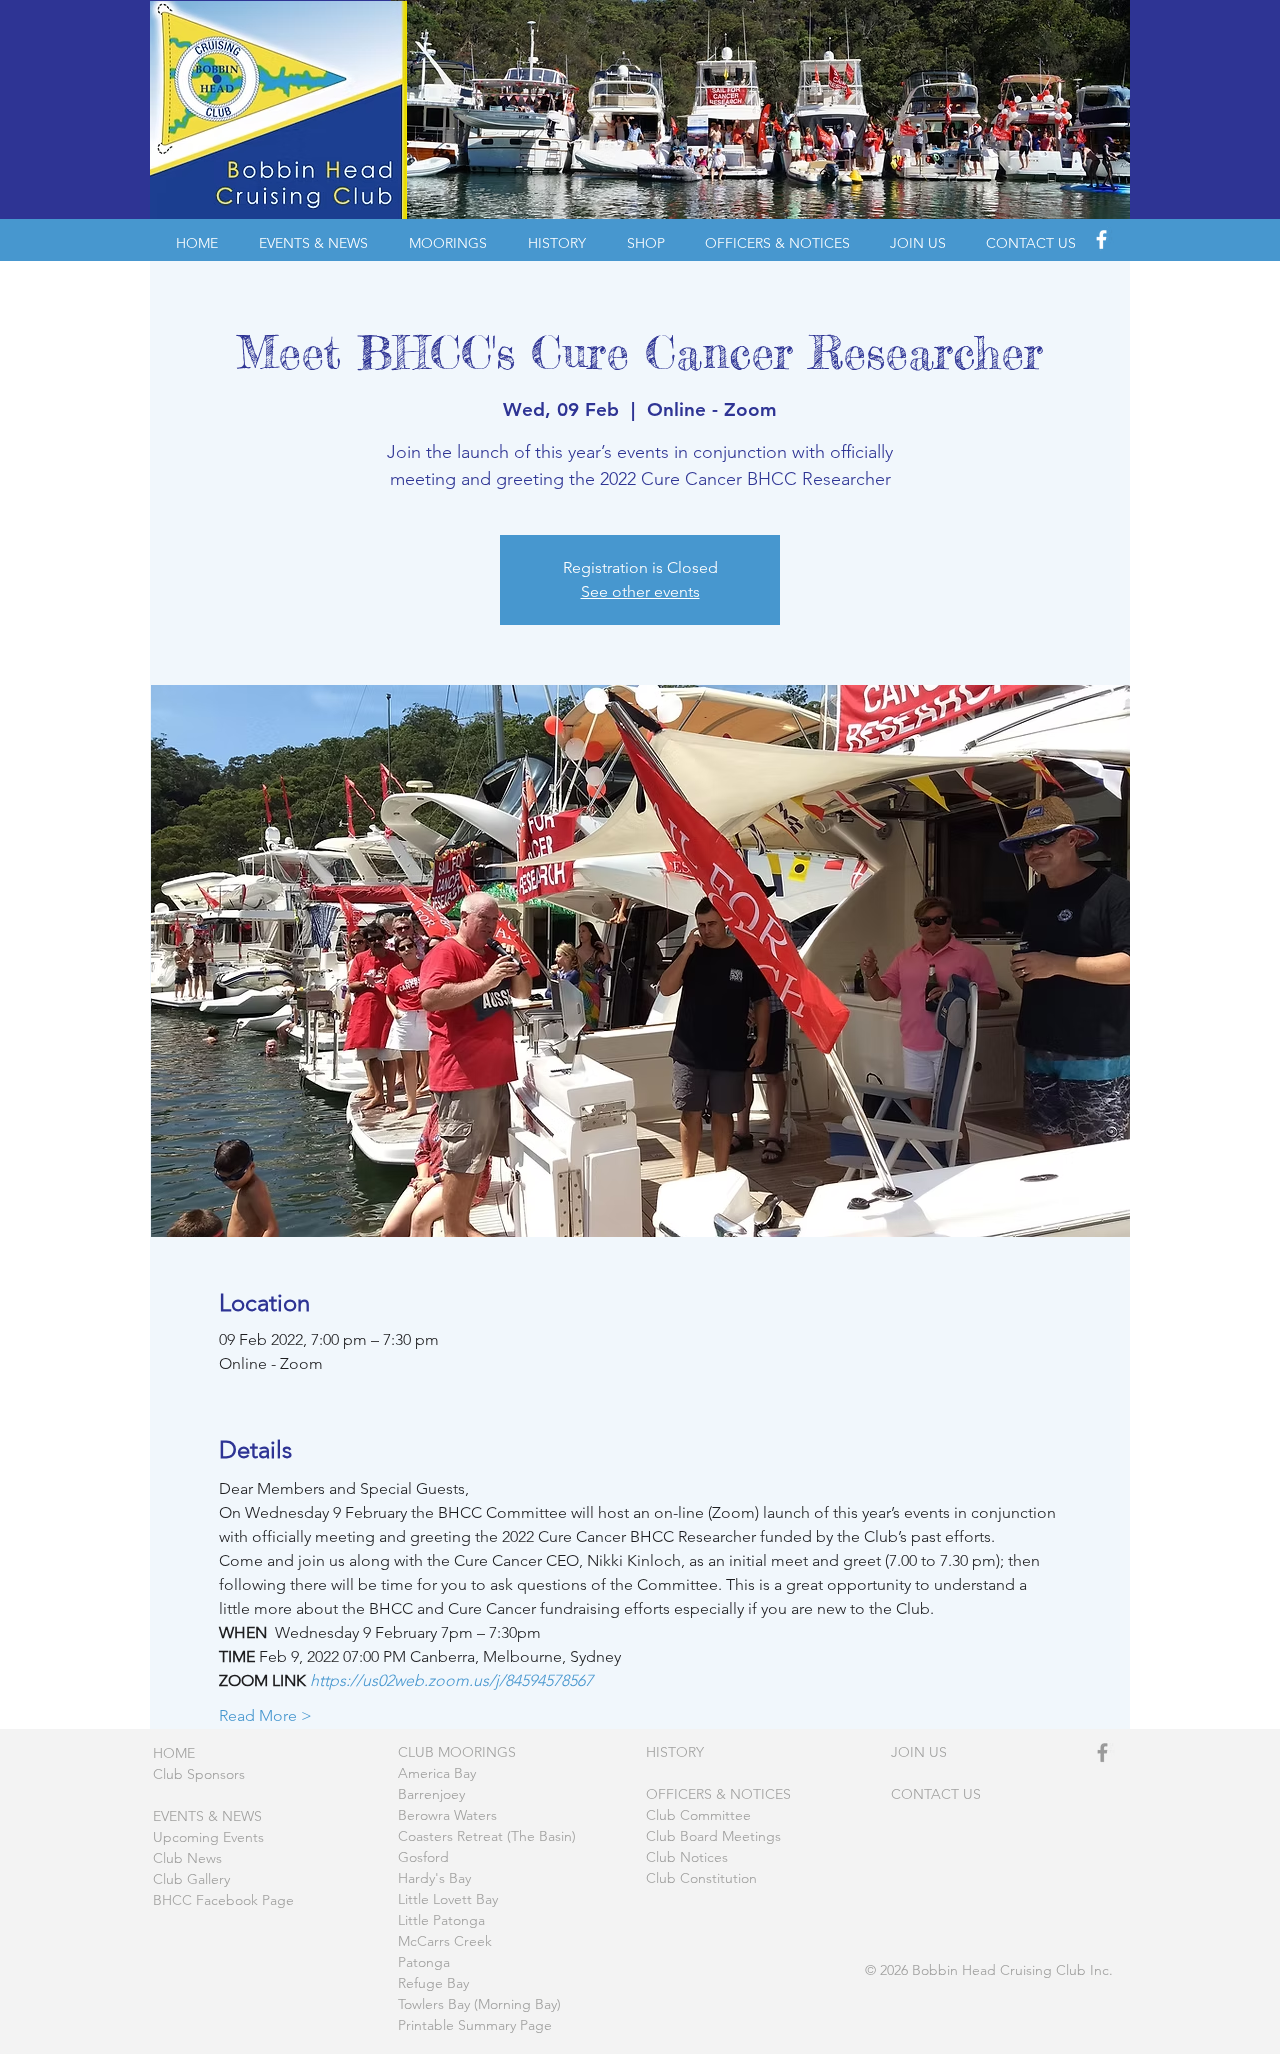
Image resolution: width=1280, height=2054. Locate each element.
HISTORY (675, 1752)
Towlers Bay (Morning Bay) (479, 2004)
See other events (640, 591)
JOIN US (919, 1752)
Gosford (423, 1857)
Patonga (424, 1962)
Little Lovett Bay (448, 1899)
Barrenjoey (431, 1794)
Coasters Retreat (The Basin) (487, 1836)
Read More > (265, 1715)
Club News (187, 1858)
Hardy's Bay (434, 1878)
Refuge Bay (433, 1983)
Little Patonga (441, 1920)
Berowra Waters (447, 1815)
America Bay (437, 1773)
